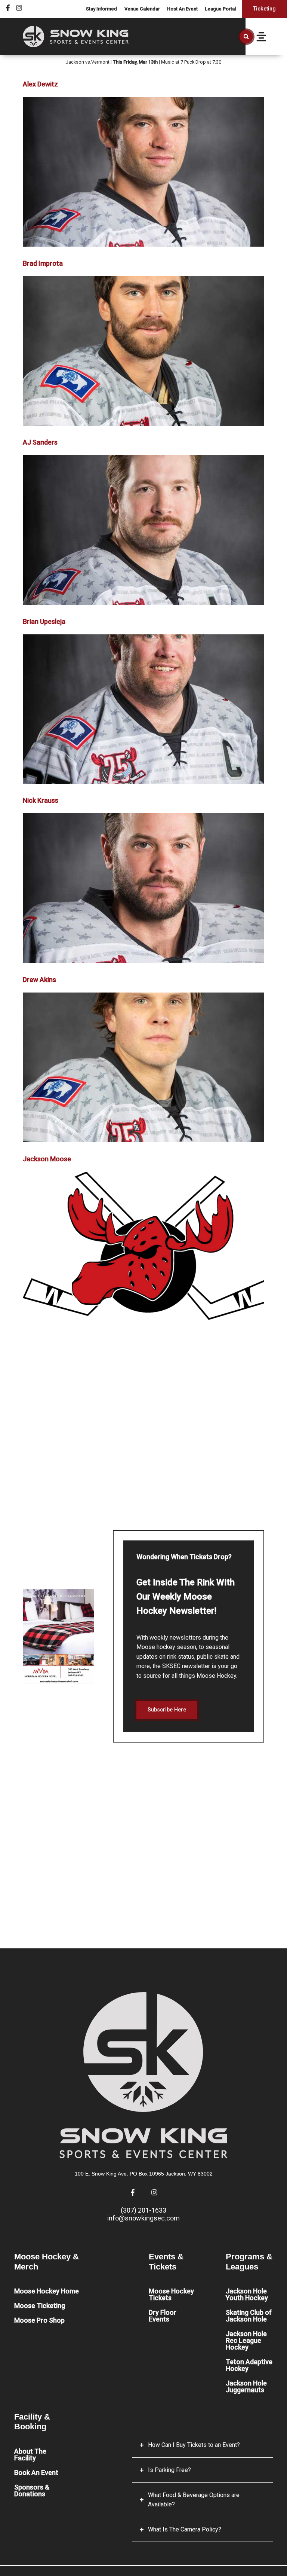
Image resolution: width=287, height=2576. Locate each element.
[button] (246, 37)
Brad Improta (43, 263)
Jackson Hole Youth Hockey (247, 2294)
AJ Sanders (40, 442)
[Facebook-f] (8, 8)
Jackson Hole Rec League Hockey (246, 2340)
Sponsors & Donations (32, 2490)
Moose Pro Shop (39, 2320)
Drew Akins (39, 980)
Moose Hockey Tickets (171, 2294)
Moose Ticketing (40, 2306)
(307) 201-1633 (143, 2210)
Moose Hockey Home (47, 2291)
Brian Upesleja (44, 621)
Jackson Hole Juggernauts (246, 2386)
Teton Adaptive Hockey (249, 2365)
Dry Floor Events (163, 2316)
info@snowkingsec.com (143, 2218)
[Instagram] (19, 8)
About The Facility (30, 2455)
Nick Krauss (41, 800)
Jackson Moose (47, 1159)
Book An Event (36, 2473)
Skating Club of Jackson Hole (249, 2316)
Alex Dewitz (40, 84)
